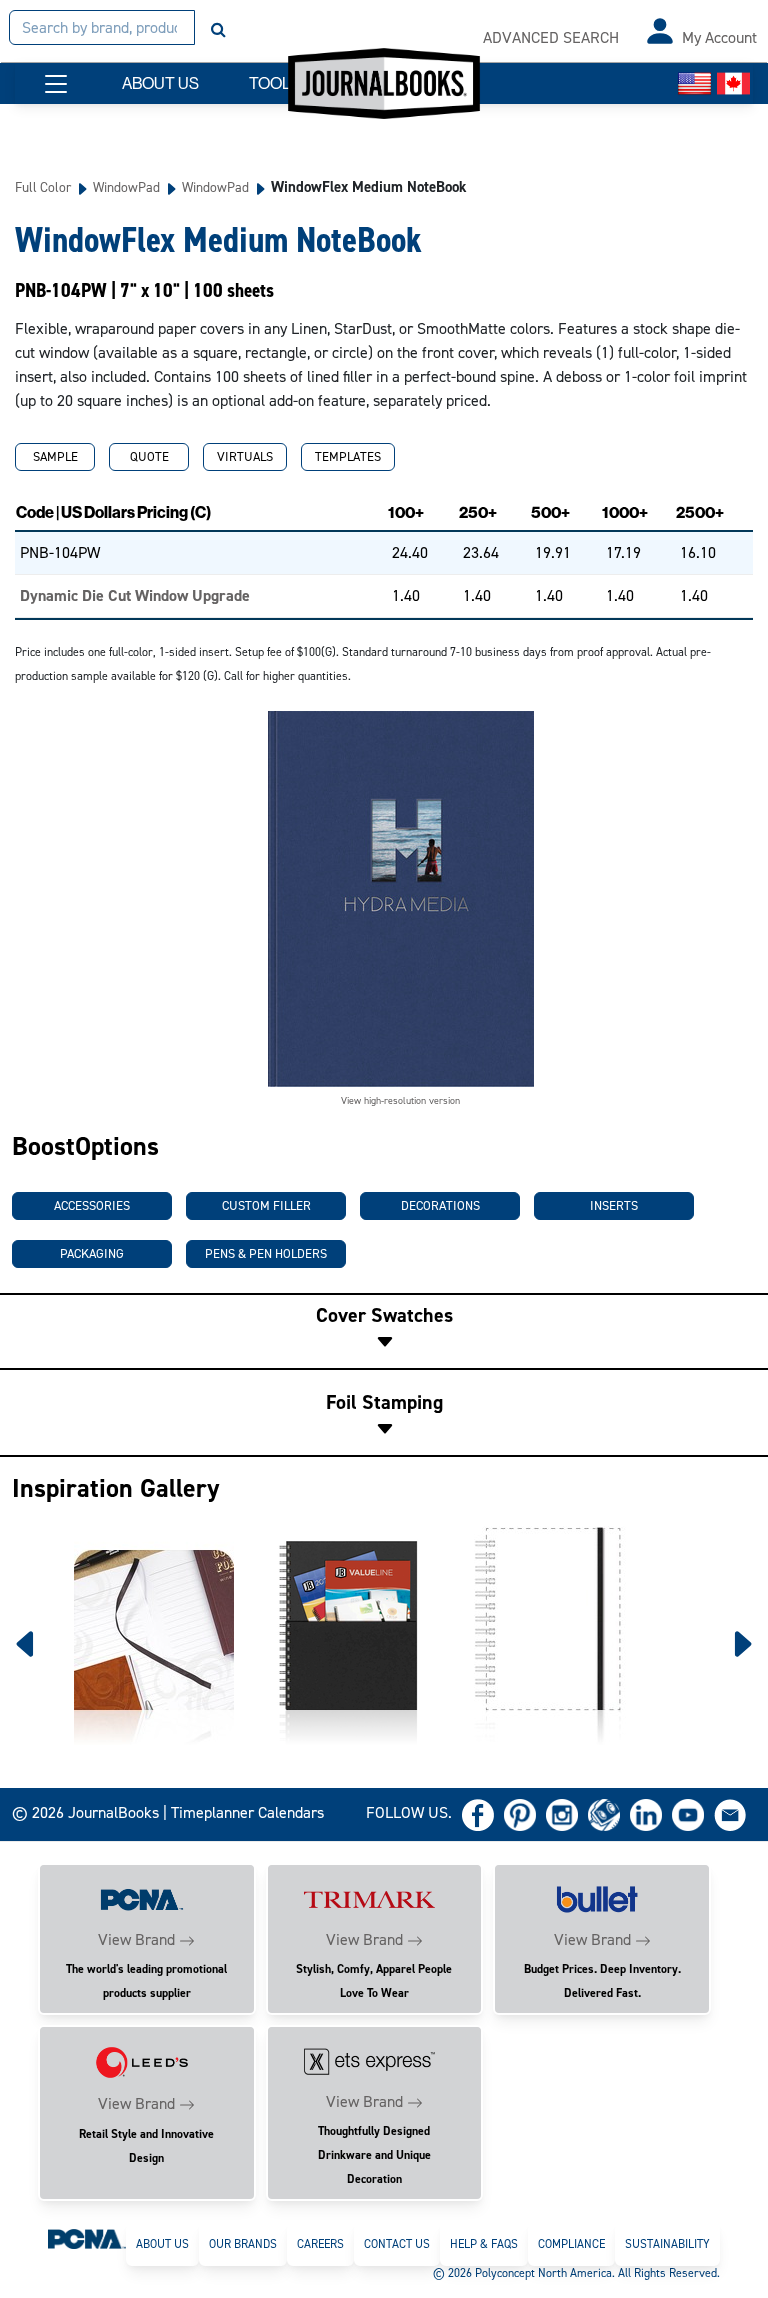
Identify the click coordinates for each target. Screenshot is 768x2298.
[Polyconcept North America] (87, 2238)
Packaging (92, 1253)
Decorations (440, 1205)
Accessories (92, 1205)
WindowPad (126, 187)
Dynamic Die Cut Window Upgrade (135, 595)
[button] (56, 84)
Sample (55, 456)
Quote (149, 456)
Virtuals (245, 456)
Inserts (614, 1205)
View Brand (136, 1939)
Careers (320, 2244)
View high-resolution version (400, 1100)
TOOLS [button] (275, 83)
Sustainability (667, 2244)
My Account (719, 37)
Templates (348, 456)
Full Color (43, 187)
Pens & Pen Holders (266, 1253)
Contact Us (397, 2244)
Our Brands (243, 2244)
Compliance (571, 2244)
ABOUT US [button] (160, 83)
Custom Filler (266, 1205)
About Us (162, 2244)
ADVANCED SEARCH (551, 37)
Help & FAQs (484, 2244)
